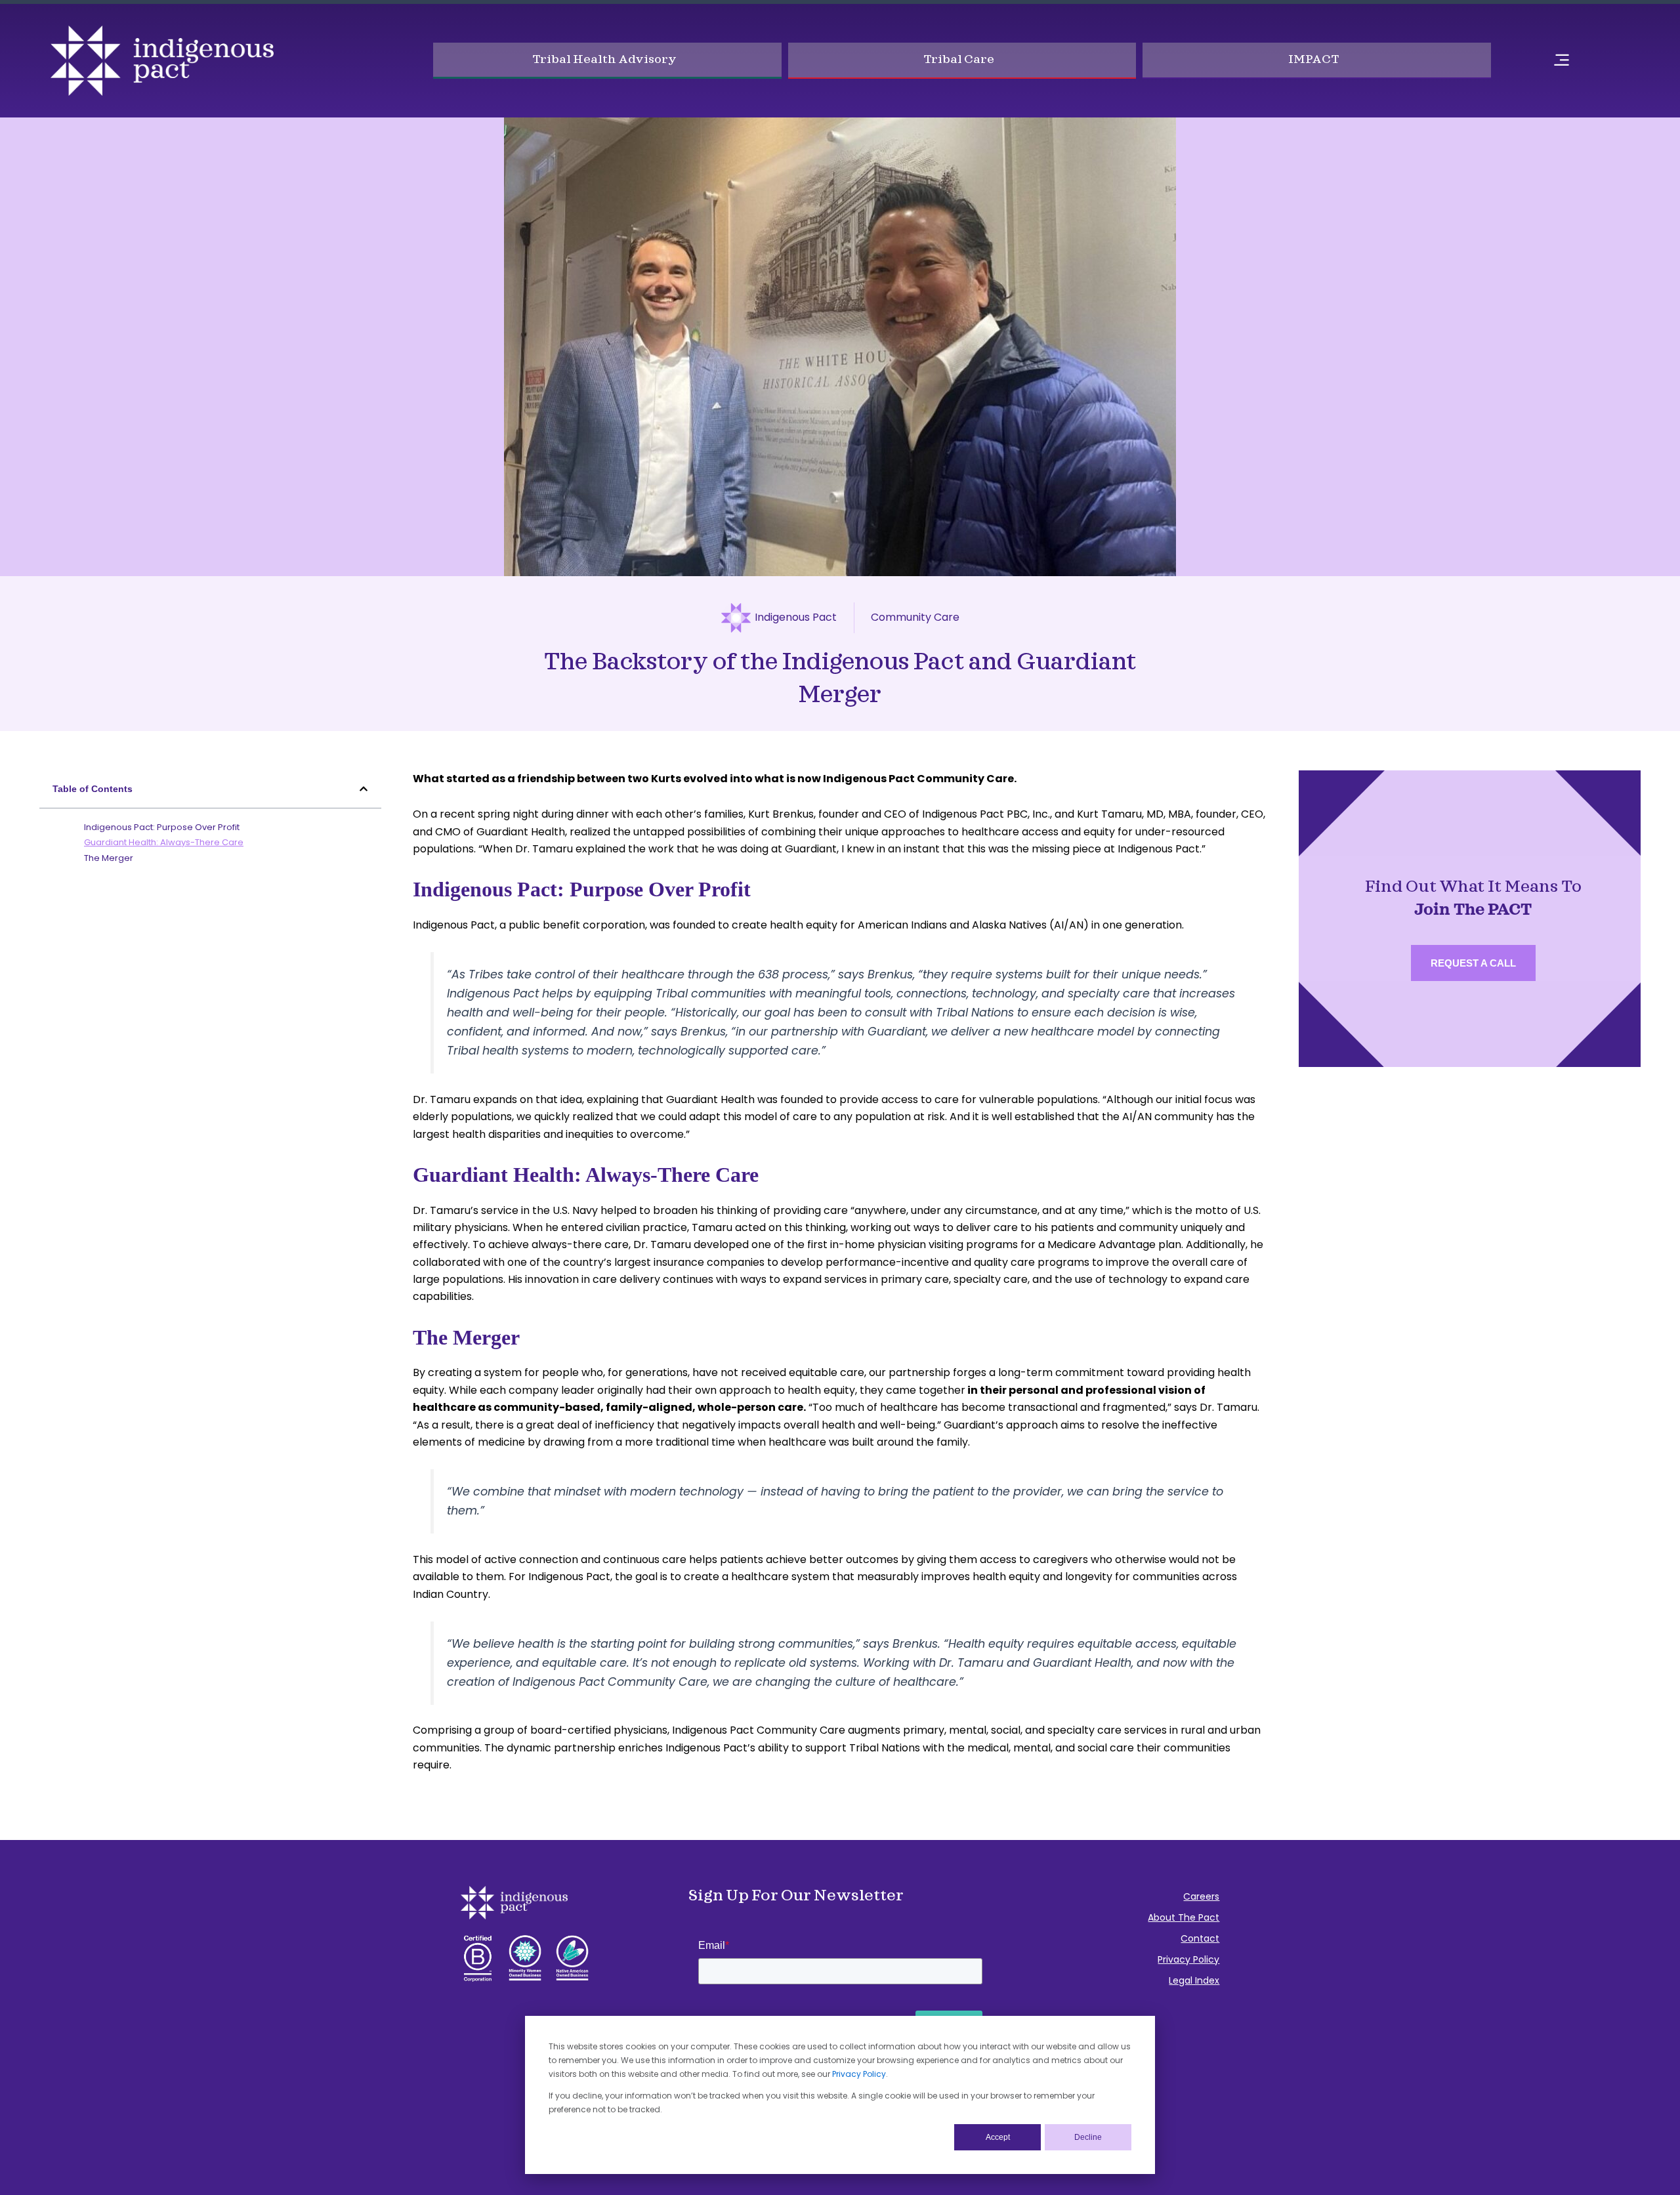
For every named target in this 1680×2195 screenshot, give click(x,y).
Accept (998, 2137)
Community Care (915, 617)
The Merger (109, 858)
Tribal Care (959, 59)
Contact (1200, 1938)
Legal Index (1194, 1980)
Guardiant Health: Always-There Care (164, 842)
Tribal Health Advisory (604, 59)
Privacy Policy (859, 2074)
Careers (1201, 1896)
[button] (364, 789)
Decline (1088, 2137)
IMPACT (1313, 59)
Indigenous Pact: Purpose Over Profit (162, 827)
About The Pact (1184, 1917)
